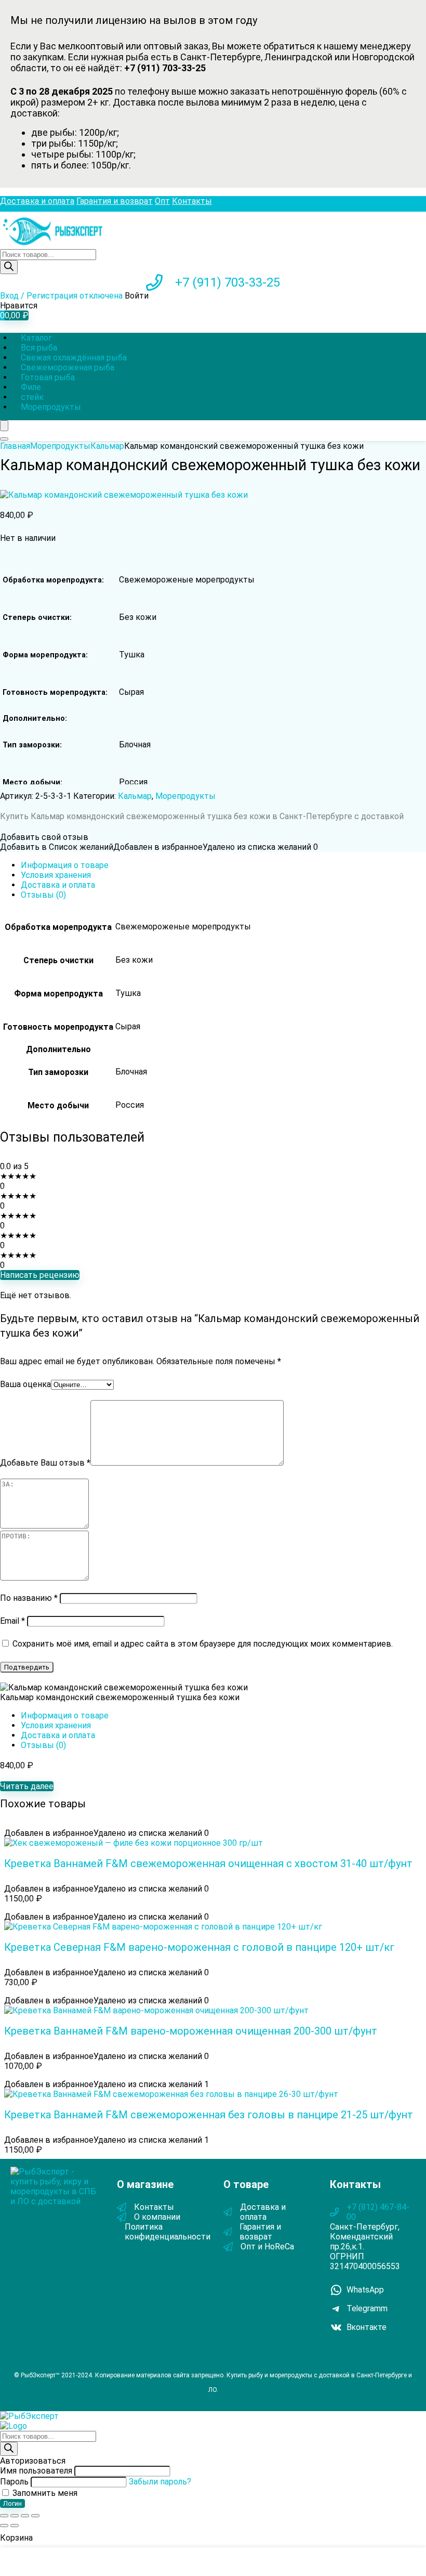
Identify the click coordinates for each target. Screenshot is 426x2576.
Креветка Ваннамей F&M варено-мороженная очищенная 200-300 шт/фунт (191, 2031)
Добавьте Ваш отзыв (45, 1463)
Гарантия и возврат (115, 201)
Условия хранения (56, 875)
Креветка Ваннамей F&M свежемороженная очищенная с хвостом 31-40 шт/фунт (208, 1863)
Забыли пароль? (160, 2482)
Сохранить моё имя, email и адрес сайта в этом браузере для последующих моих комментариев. (203, 1644)
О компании (157, 2217)
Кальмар (107, 446)
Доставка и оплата (37, 201)
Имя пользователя (36, 2471)
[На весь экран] (15, 2516)
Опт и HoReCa (267, 2247)
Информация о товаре (65, 865)
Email (12, 1621)
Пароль (14, 2482)
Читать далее (27, 1786)
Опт (162, 201)
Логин (12, 2503)
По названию (29, 1598)
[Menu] (4, 426)
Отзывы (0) (43, 895)
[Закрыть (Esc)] (35, 2516)
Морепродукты (51, 407)
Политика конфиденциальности (168, 2232)
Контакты (192, 201)
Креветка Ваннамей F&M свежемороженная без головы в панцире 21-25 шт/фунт (209, 2115)
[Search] (4, 439)
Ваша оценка (25, 1384)
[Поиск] (9, 267)
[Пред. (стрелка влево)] (4, 2526)
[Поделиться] (25, 2516)
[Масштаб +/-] (4, 2516)
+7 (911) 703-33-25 (228, 282)
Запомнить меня (44, 2493)
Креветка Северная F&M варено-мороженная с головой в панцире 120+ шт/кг (199, 1947)
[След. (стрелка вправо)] (15, 2526)
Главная (15, 446)
